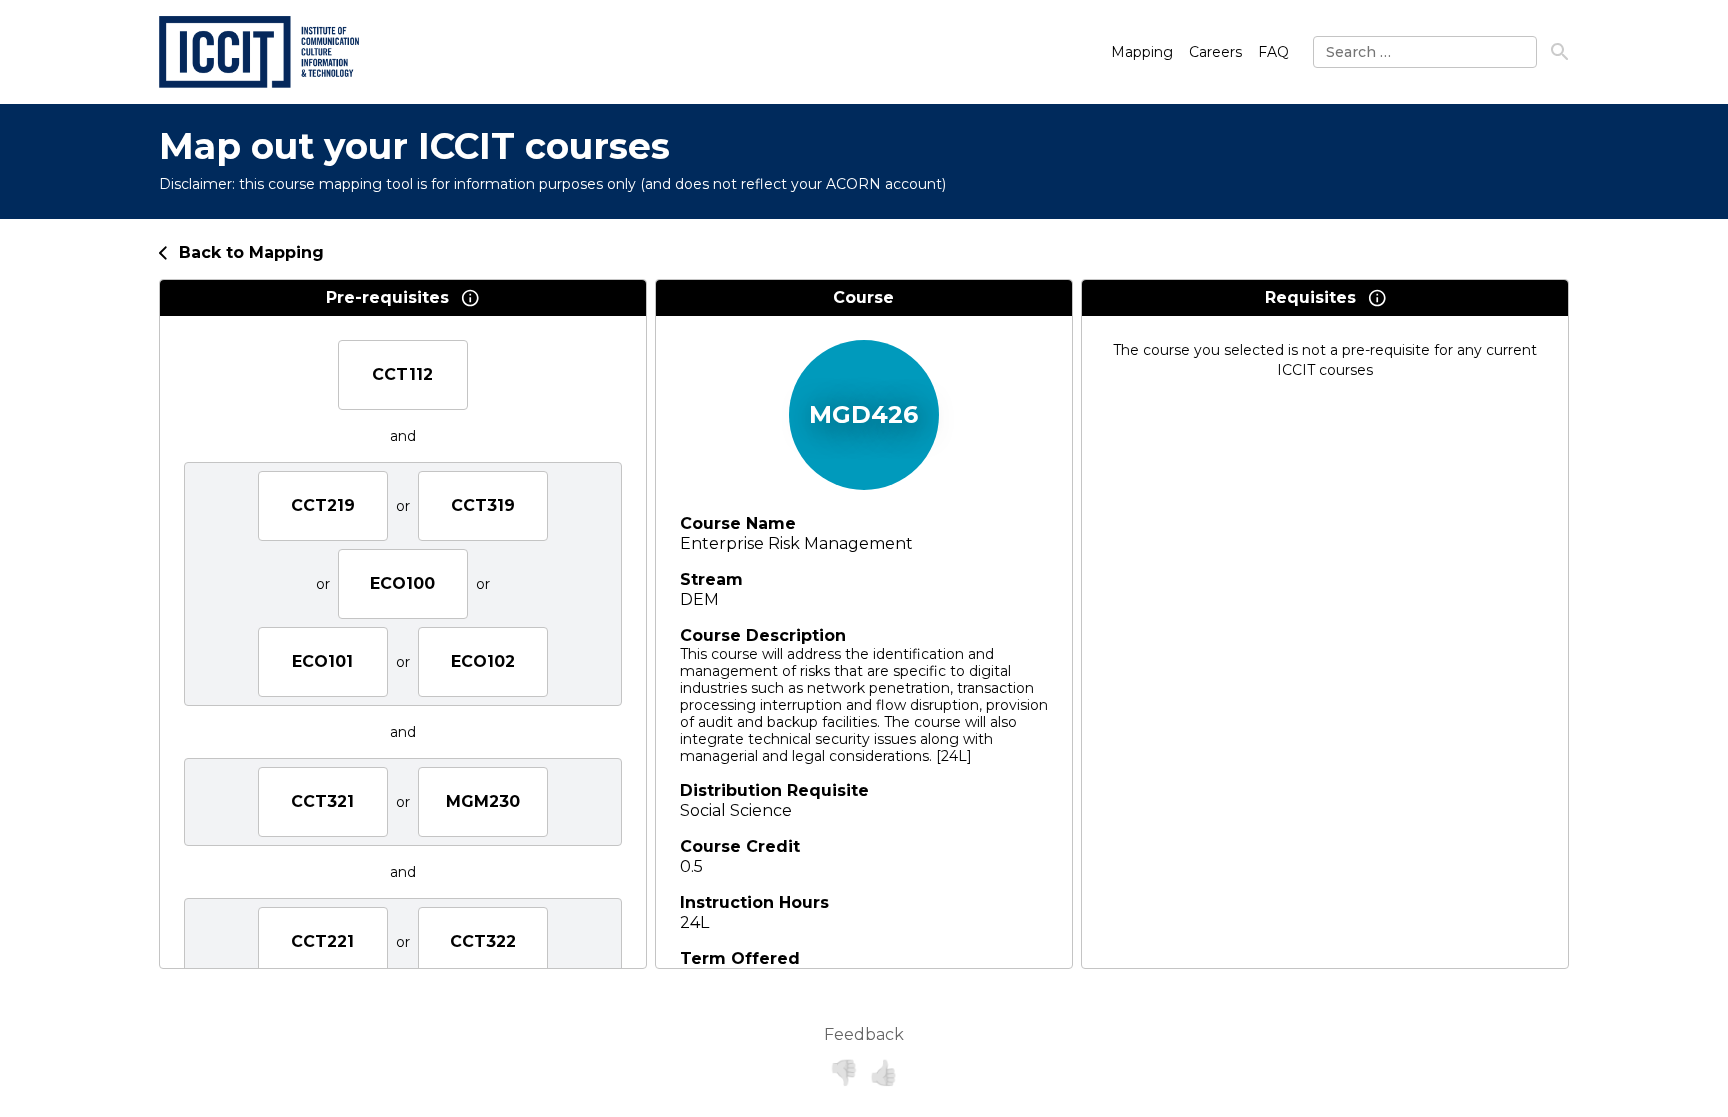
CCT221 (322, 941)
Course (863, 297)
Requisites (1310, 297)
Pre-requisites (387, 297)
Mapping (1142, 52)
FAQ (1273, 52)
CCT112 (402, 374)
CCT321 (322, 801)
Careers (1215, 52)
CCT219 (323, 505)
